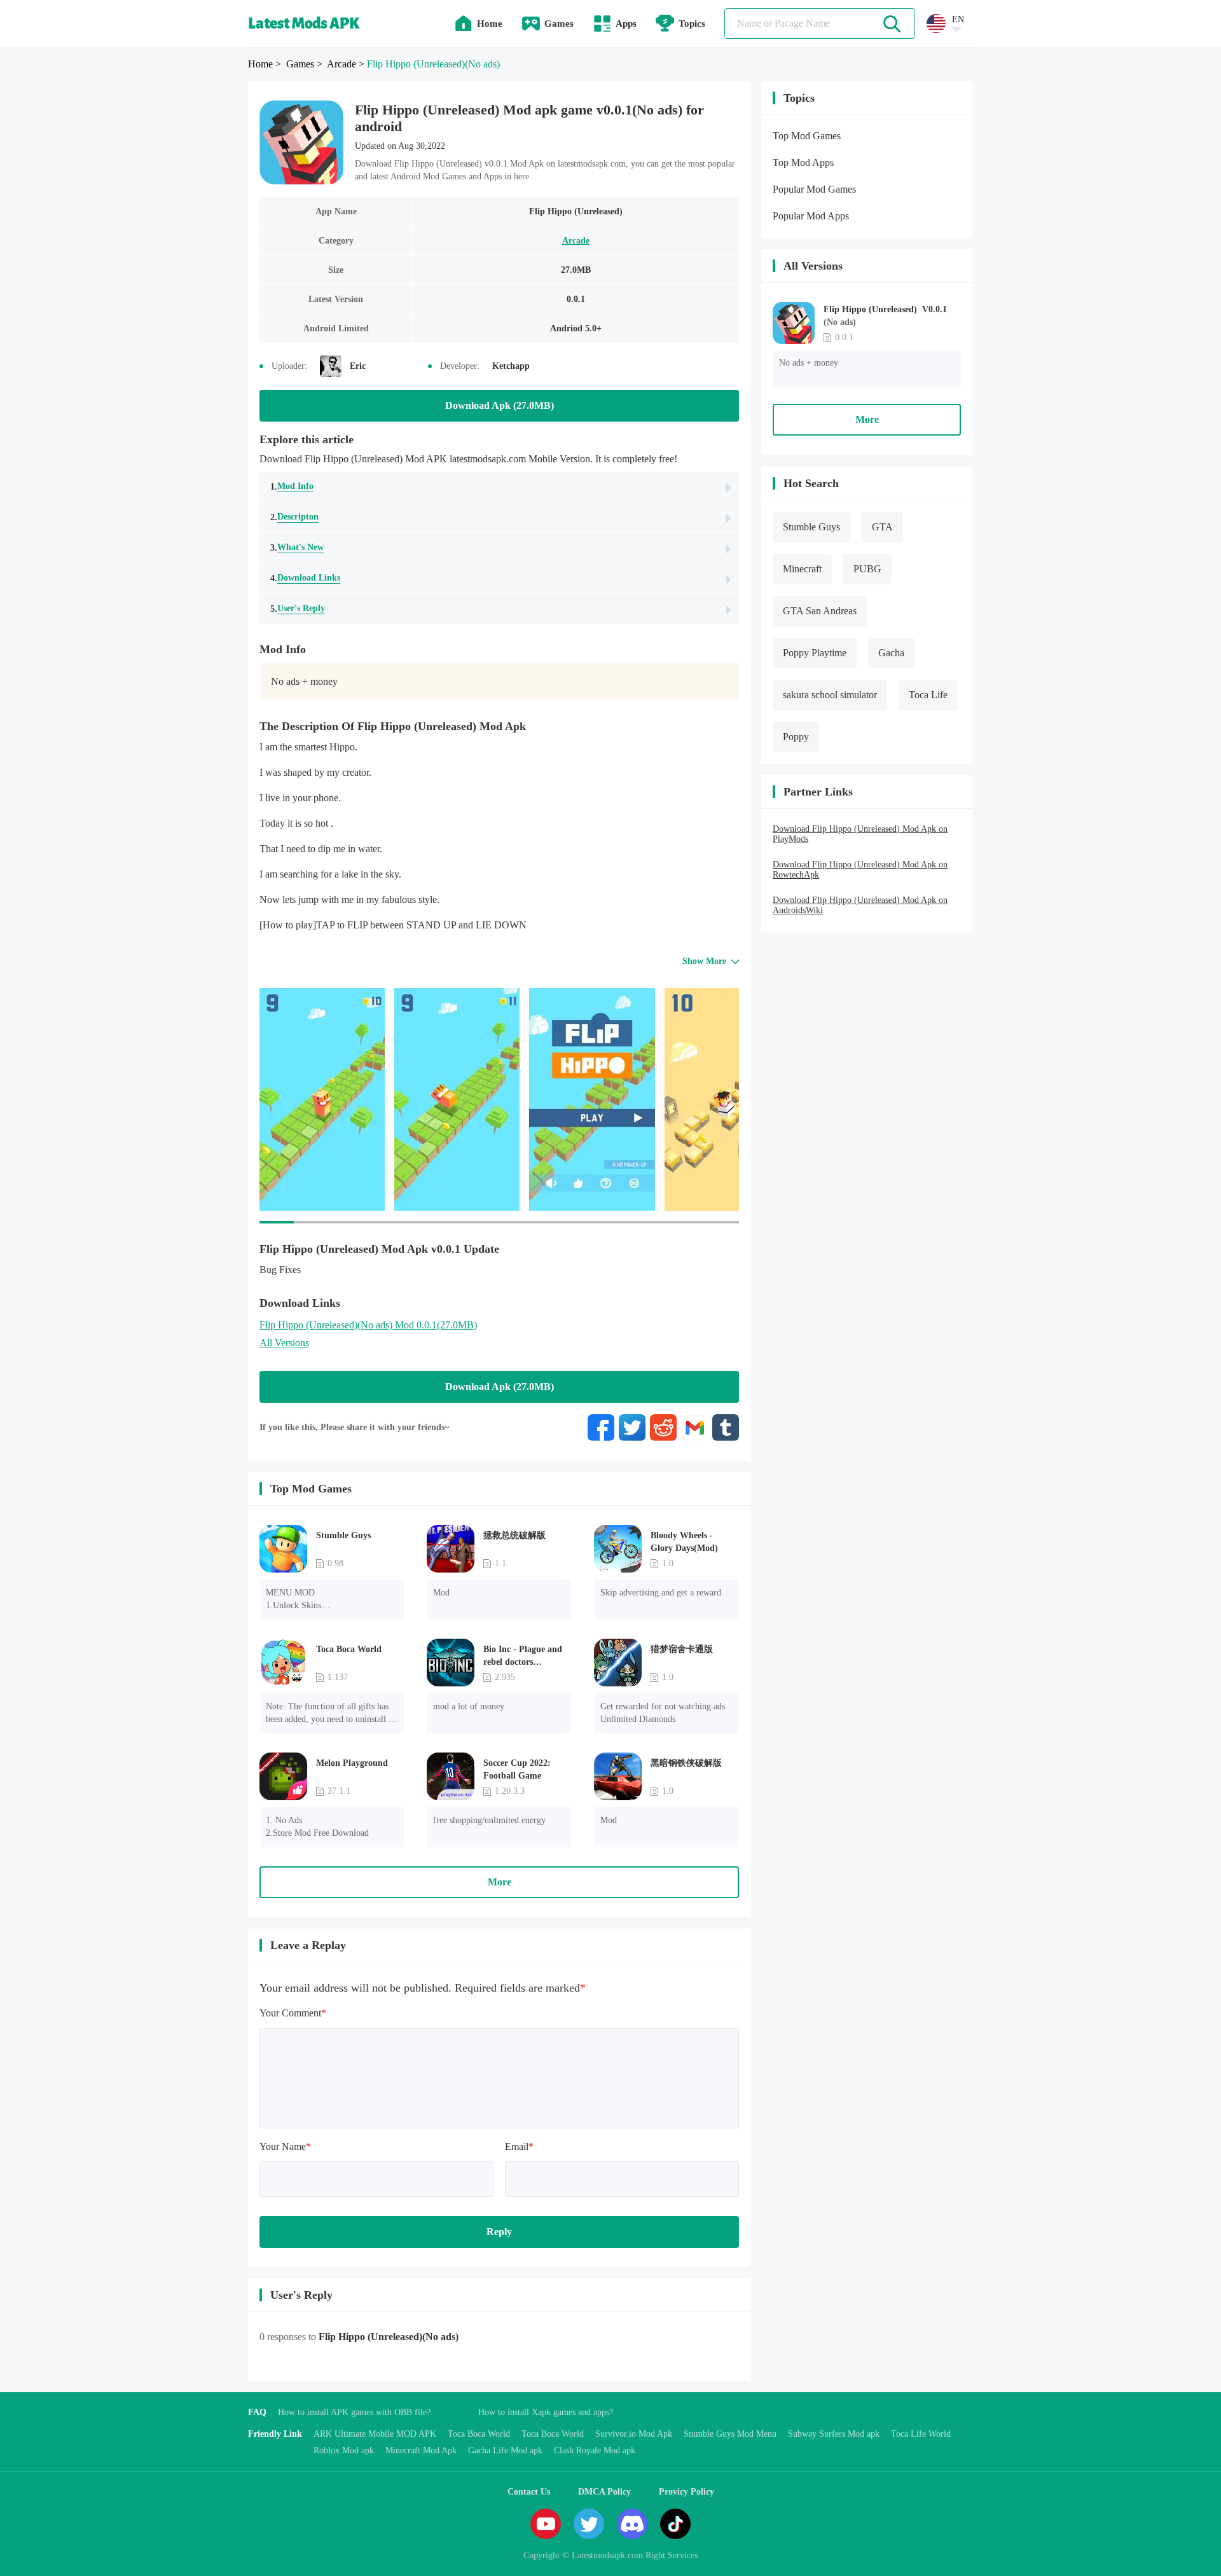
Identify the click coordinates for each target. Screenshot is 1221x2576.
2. (294, 517)
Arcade (576, 241)
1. (292, 486)
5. (298, 609)
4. (305, 578)
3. (297, 548)
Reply (499, 2232)
